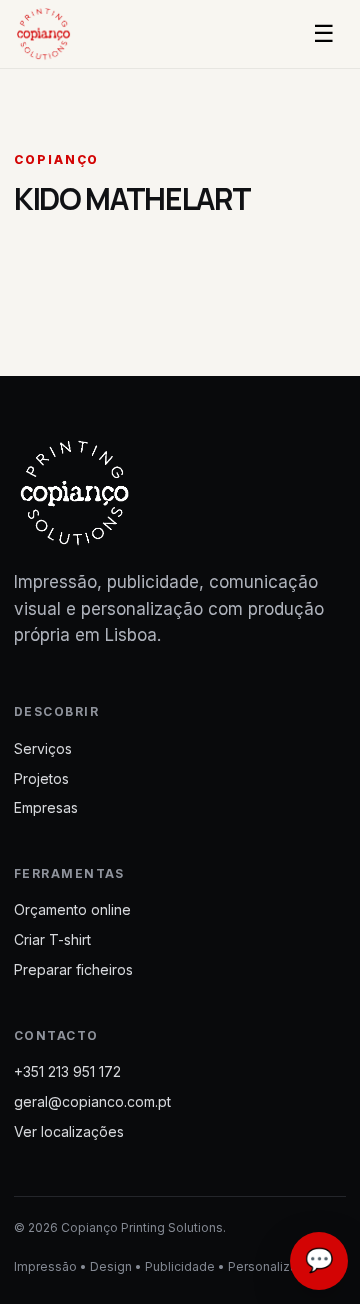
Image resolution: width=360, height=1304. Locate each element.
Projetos (41, 778)
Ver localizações (69, 1131)
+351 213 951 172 (67, 1071)
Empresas (46, 807)
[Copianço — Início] (58, 34)
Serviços (43, 748)
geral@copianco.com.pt (92, 1101)
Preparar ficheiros (73, 969)
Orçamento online (72, 909)
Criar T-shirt (52, 939)
